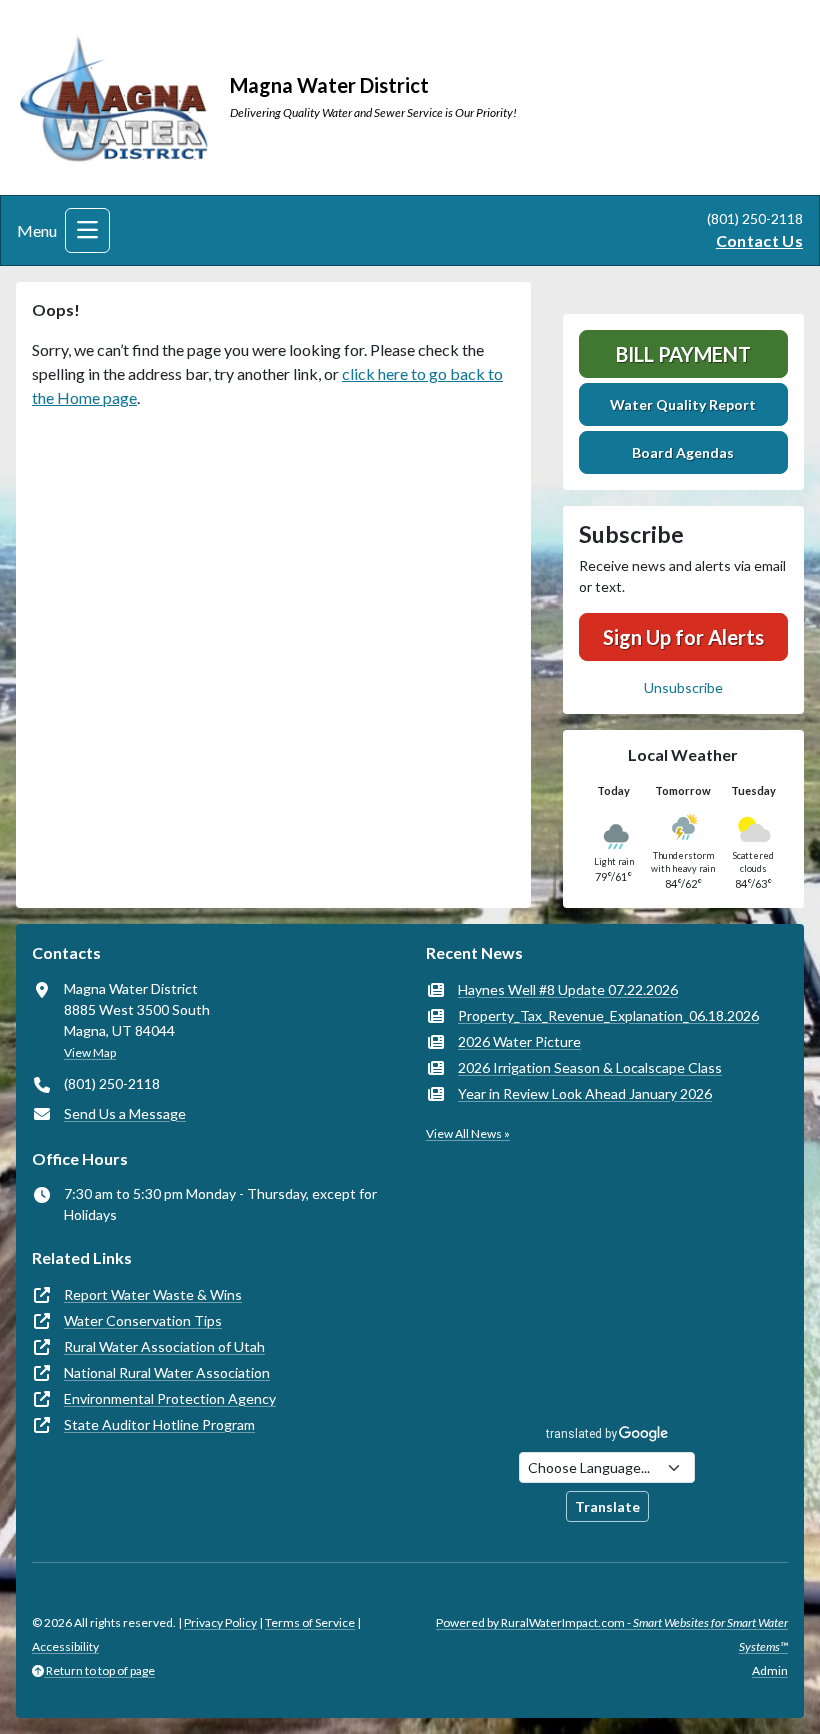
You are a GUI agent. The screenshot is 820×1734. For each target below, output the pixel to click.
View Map (90, 1052)
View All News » (468, 1133)
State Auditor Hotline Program (159, 1424)
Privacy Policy (220, 1622)
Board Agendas (683, 452)
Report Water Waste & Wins (153, 1294)
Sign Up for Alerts (683, 637)
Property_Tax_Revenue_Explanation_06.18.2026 (608, 1015)
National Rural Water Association (167, 1372)
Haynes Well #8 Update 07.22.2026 (568, 989)
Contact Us (759, 240)
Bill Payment (683, 354)
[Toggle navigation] (87, 230)
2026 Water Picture (519, 1041)
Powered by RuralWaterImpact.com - (612, 1634)
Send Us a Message (125, 1113)
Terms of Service (310, 1622)
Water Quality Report (683, 404)
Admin (770, 1670)
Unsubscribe (683, 687)
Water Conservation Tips (143, 1320)
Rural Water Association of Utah (164, 1346)
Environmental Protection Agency (170, 1398)
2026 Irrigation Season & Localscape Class (590, 1067)
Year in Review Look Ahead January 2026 (585, 1093)
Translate (607, 1506)
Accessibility (65, 1646)
